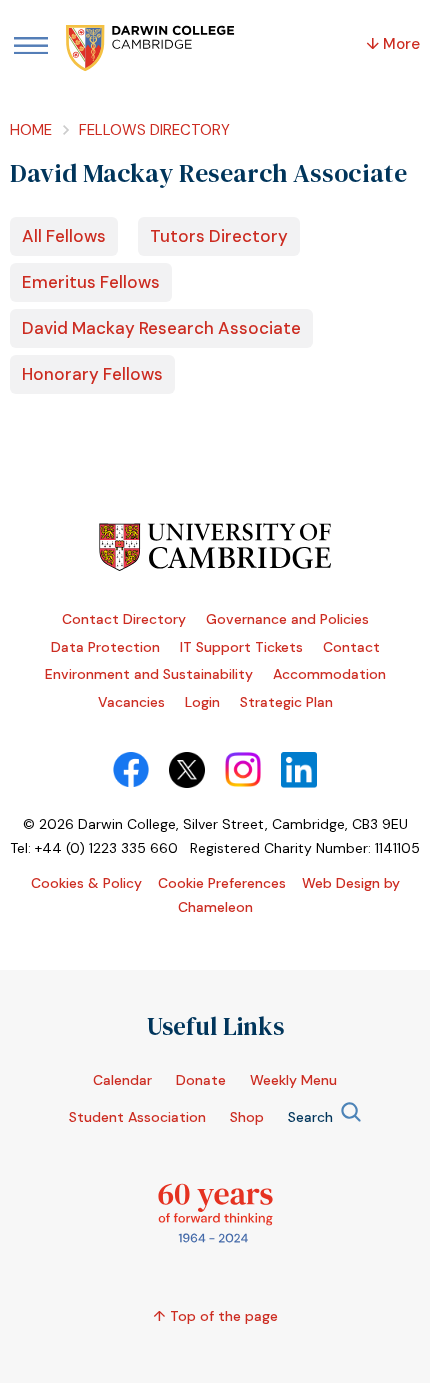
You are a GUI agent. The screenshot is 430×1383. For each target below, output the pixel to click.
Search (310, 1117)
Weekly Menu (293, 1080)
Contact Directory (124, 619)
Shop (247, 1117)
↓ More (393, 44)
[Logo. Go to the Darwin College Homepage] (151, 50)
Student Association (137, 1117)
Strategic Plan (286, 702)
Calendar (122, 1080)
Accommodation (329, 674)
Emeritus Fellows (91, 282)
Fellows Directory (154, 130)
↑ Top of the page (215, 1316)
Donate (201, 1080)
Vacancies (131, 702)
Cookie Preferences (222, 883)
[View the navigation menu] (31, 47)
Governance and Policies (287, 619)
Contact (351, 647)
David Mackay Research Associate (161, 328)
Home (31, 130)
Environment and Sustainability (149, 674)
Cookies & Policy (86, 883)
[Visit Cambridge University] (215, 566)
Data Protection (105, 647)
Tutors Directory (219, 236)
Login (202, 702)
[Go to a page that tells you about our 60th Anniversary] (215, 1238)
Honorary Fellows (92, 374)
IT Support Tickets (241, 647)
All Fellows (64, 236)
